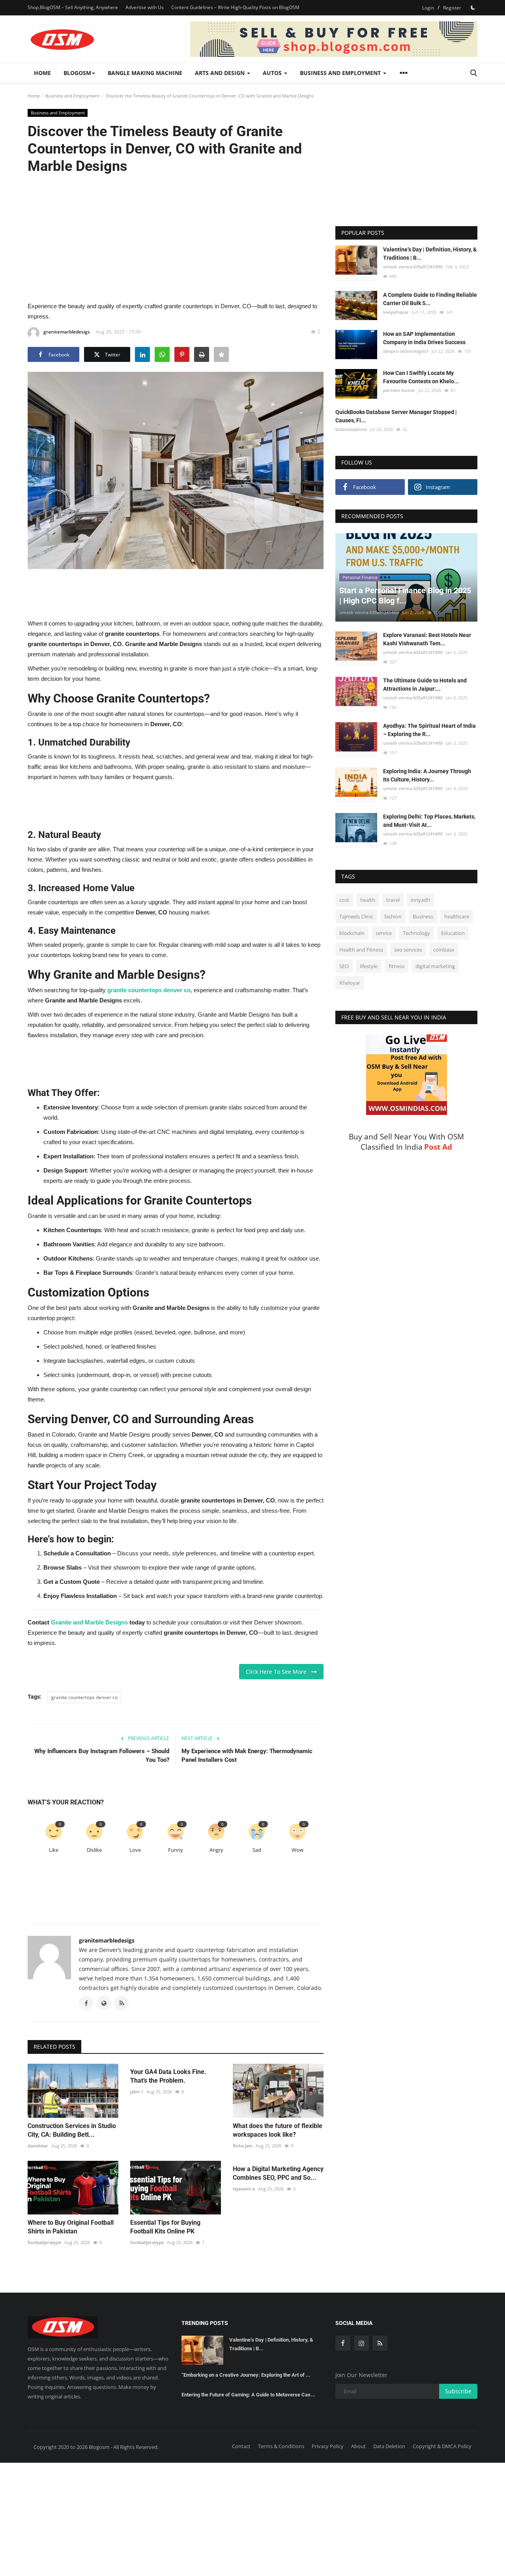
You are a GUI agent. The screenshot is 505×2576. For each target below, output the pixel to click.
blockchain (352, 933)
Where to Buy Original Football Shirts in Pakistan (71, 2227)
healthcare (457, 917)
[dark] (473, 7)
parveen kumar (399, 390)
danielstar (38, 2146)
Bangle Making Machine (145, 73)
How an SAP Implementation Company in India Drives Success (424, 338)
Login (428, 8)
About (358, 2446)
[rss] (380, 2343)
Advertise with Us (145, 7)
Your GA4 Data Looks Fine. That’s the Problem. (168, 2076)
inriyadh (420, 900)
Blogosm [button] (77, 73)
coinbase (444, 950)
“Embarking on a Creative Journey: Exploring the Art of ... (246, 2375)
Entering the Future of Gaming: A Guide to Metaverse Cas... (248, 2395)
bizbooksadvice (351, 430)
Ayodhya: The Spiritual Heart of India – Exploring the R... (429, 730)
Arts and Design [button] (221, 73)
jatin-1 (137, 2092)
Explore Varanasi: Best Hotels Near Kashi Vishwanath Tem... (427, 640)
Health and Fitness (361, 950)
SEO (344, 967)
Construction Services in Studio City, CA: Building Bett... (72, 2130)
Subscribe (458, 2391)
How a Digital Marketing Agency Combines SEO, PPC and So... (278, 2173)
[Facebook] (343, 2343)
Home (42, 73)
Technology (416, 933)
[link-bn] (334, 39)
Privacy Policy (328, 2446)
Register (452, 8)
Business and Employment (72, 96)
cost (344, 900)
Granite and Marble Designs (89, 1622)
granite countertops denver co (84, 1697)
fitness (397, 967)
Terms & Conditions (281, 2446)
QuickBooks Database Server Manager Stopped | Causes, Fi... (396, 417)
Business (423, 917)
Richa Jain (243, 2146)
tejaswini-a (244, 2189)
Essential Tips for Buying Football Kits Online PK (165, 2227)
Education (453, 933)
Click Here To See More (279, 1672)
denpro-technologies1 (406, 351)
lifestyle (369, 967)
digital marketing (435, 967)
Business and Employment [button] (341, 73)
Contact (241, 2446)
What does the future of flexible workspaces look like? (278, 2130)
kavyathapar (396, 312)
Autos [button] (273, 73)
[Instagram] (361, 2343)
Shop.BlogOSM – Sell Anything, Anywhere (73, 7)
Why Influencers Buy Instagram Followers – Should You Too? (102, 1755)
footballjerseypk (44, 2242)
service (384, 933)
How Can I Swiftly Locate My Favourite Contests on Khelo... (421, 377)
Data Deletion (389, 2446)
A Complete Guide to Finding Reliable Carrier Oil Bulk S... (430, 299)
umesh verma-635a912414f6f (413, 267)
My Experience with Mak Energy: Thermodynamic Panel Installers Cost (247, 1755)
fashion (393, 917)
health (368, 900)
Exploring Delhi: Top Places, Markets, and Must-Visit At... (429, 821)
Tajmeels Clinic (356, 917)
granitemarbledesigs (67, 332)
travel (393, 900)
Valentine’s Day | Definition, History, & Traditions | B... (430, 254)
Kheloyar (350, 983)
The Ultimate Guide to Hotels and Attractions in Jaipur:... (425, 685)
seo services (408, 950)
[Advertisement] (176, 237)
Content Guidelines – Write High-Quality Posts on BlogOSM (235, 7)
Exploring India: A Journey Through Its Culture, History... (427, 776)
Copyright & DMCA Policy (442, 2446)
